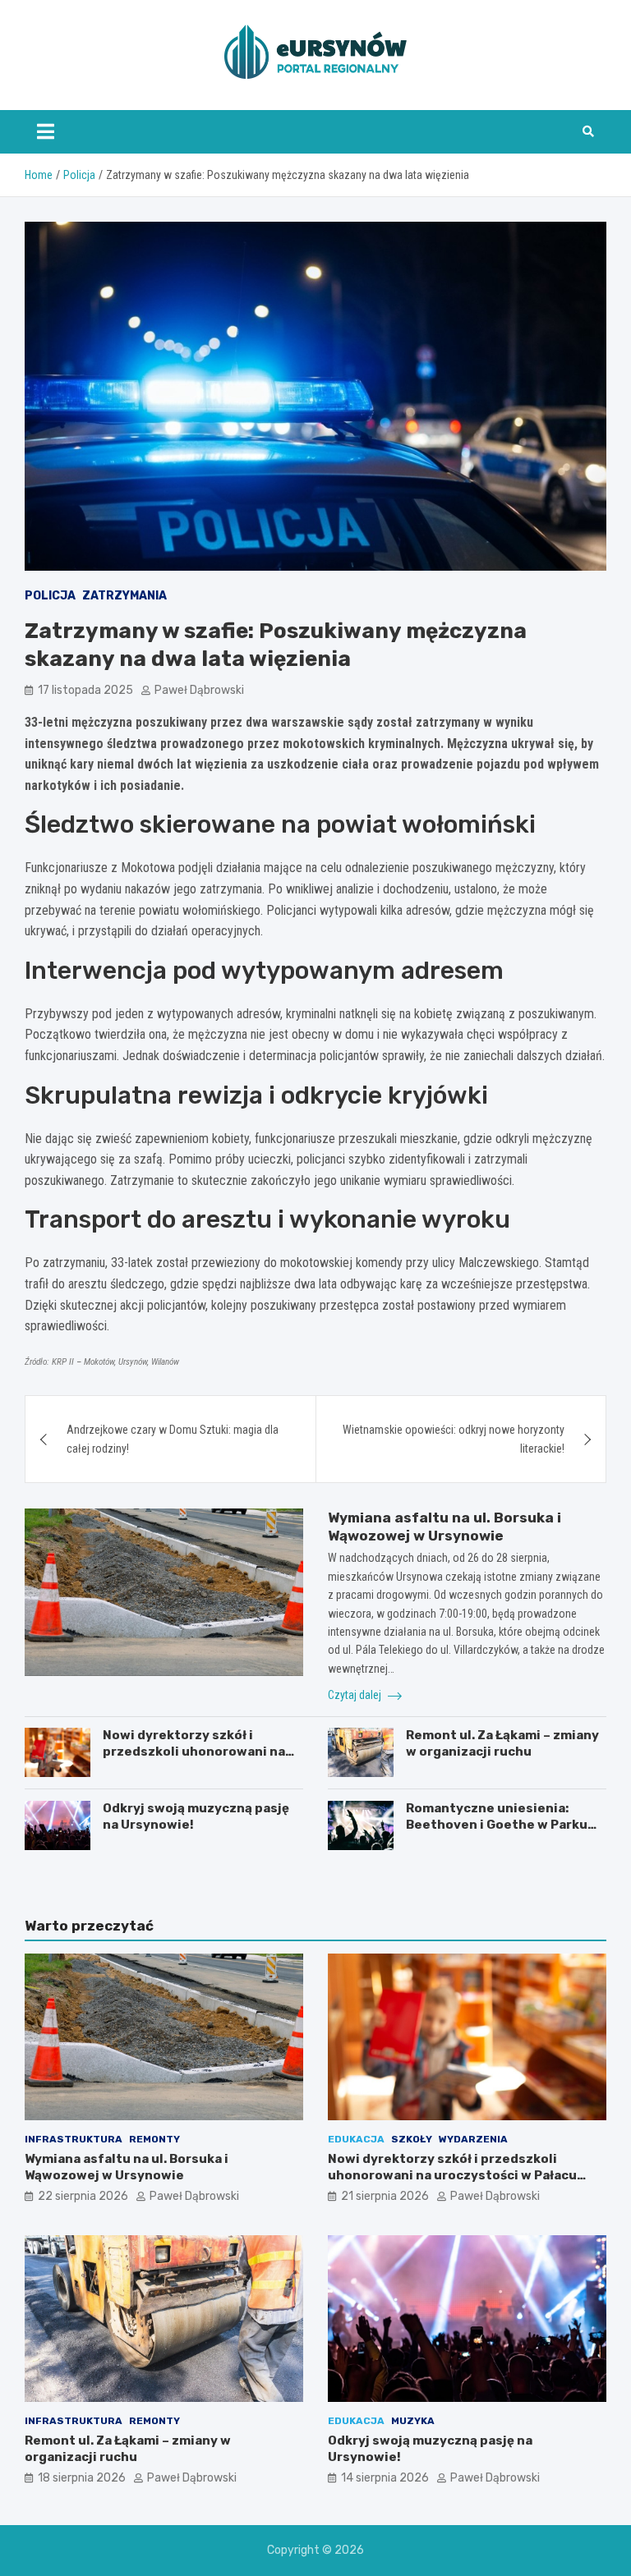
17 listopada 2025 (85, 690)
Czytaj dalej (356, 1695)
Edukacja (356, 2139)
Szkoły (412, 2139)
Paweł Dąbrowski (199, 690)
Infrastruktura (74, 2139)
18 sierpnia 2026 (82, 2478)
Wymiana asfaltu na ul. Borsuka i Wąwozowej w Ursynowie (127, 2167)
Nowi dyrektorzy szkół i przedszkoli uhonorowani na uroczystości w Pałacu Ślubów (199, 1751)
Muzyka (413, 2421)
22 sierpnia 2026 (83, 2196)
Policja (50, 596)
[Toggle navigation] (46, 131)
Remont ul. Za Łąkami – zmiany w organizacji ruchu (502, 1743)
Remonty (154, 2139)
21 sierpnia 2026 (385, 2196)
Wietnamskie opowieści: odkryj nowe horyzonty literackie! (454, 1439)
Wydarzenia (473, 2139)
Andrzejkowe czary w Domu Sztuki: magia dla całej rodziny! (173, 1439)
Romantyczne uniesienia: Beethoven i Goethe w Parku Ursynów (497, 1824)
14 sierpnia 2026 (385, 2478)
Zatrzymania (124, 596)
